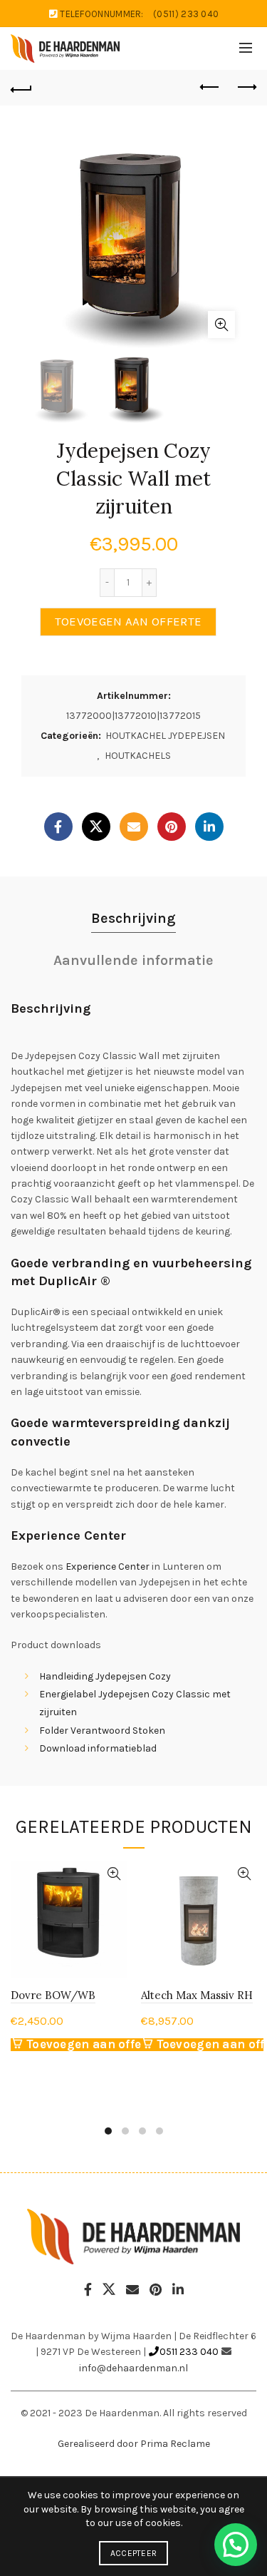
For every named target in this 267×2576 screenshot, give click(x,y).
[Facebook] (58, 827)
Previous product (210, 88)
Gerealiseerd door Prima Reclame (134, 2444)
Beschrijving (133, 918)
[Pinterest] (172, 827)
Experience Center (108, 1566)
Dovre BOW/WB (53, 1995)
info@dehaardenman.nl (133, 2368)
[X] (96, 827)
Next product (246, 88)
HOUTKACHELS (138, 756)
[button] (236, 2545)
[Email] (134, 827)
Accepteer (134, 2553)
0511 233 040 (189, 2352)
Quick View (114, 1874)
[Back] (21, 88)
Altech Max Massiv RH (197, 1995)
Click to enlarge (221, 324)
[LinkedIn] (209, 827)
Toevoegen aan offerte (128, 622)
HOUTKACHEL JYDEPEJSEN (165, 736)
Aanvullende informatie (133, 960)
